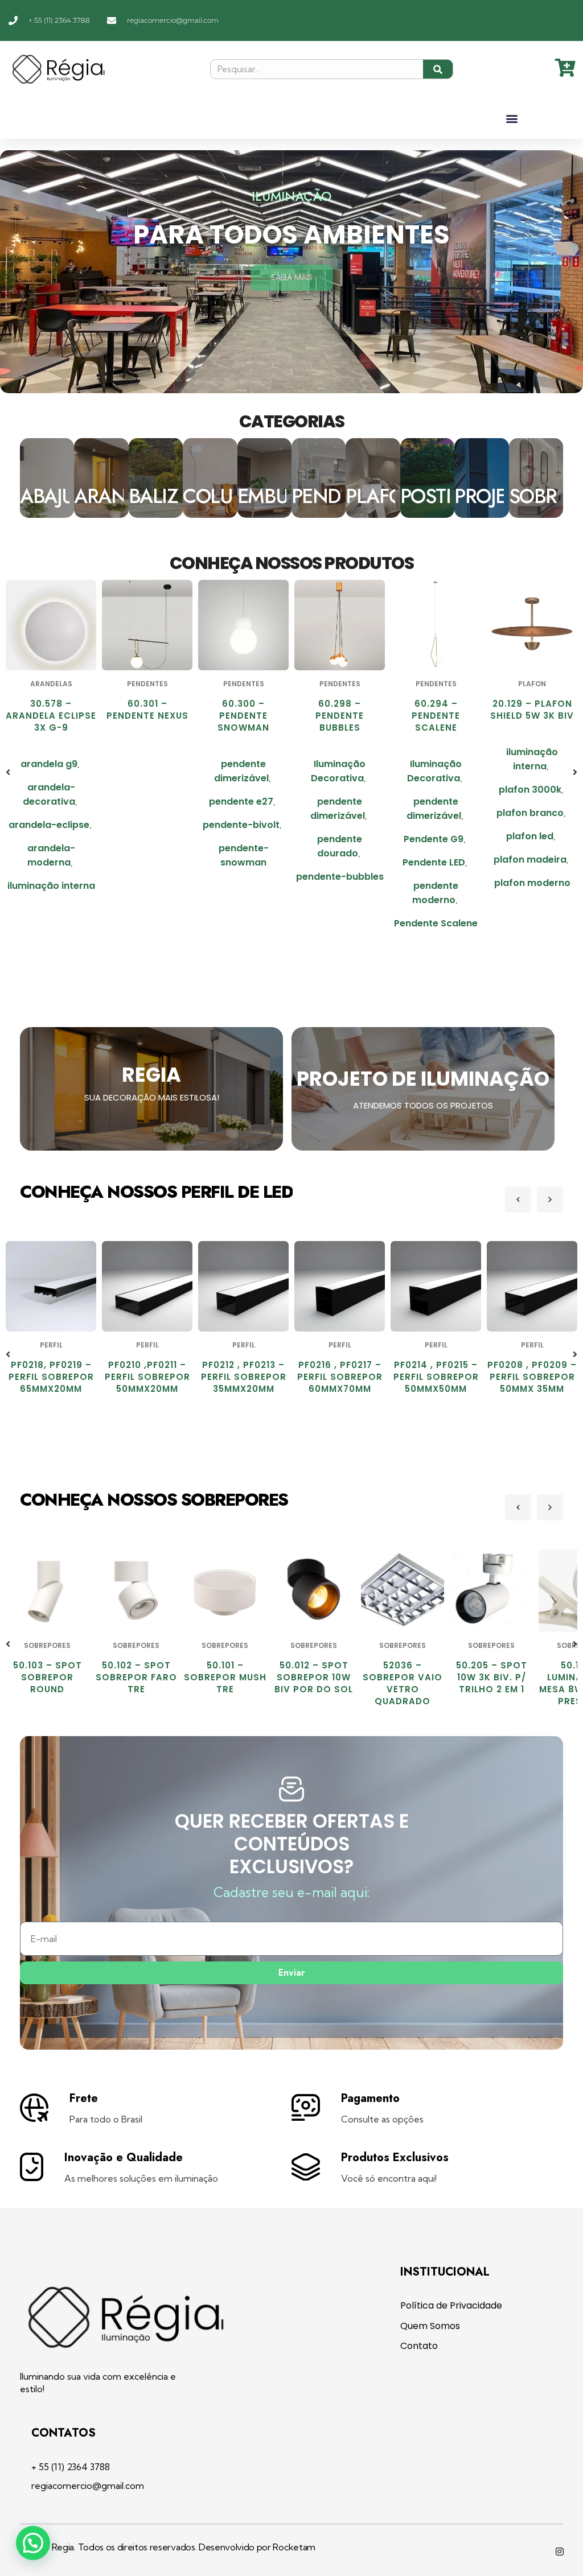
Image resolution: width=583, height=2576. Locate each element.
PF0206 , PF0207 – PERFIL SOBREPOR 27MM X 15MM (532, 1377)
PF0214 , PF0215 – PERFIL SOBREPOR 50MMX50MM (340, 1377)
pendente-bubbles (244, 877)
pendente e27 (145, 801)
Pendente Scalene (340, 923)
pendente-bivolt (145, 825)
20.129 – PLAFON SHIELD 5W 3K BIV (436, 710)
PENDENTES (51, 684)
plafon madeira (434, 860)
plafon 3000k (434, 790)
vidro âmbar (532, 874)
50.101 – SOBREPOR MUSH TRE (136, 1677)
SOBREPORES (47, 1645)
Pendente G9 (337, 839)
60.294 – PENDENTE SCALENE (340, 716)
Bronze (530, 752)
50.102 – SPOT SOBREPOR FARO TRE (48, 1677)
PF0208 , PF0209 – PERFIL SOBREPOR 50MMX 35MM (436, 1377)
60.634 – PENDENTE (532, 710)
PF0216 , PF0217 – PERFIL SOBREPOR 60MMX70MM (244, 1377)
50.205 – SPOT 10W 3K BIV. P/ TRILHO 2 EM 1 (403, 1677)
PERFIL (51, 1345)
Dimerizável (530, 775)
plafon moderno (436, 883)
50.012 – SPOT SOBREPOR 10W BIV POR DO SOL (225, 1677)
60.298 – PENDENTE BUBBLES (243, 716)
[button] (512, 118)
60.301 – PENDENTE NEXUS (51, 710)
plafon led (434, 836)
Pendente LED (338, 862)
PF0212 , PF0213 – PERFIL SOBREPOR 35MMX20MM (147, 1377)
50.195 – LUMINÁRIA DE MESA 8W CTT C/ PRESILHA (491, 1683)
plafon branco (434, 813)
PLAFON (436, 684)
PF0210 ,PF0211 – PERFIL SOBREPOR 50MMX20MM (51, 1377)
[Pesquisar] (438, 69)
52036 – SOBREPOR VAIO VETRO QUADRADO (314, 1683)
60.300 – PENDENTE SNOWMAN (147, 716)
